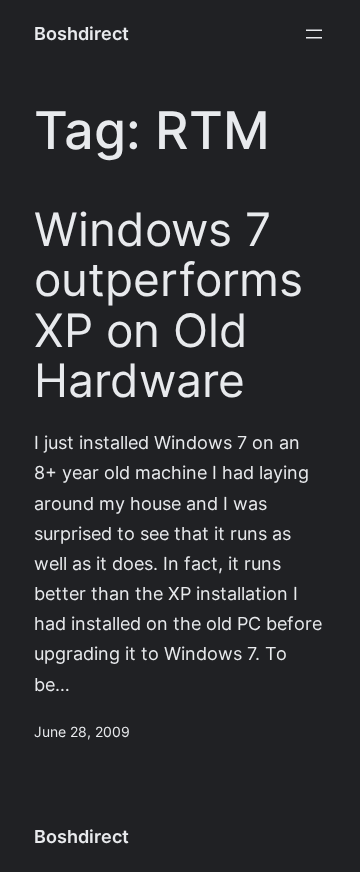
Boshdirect (81, 33)
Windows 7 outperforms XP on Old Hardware (168, 306)
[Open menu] (314, 34)
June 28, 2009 (82, 732)
